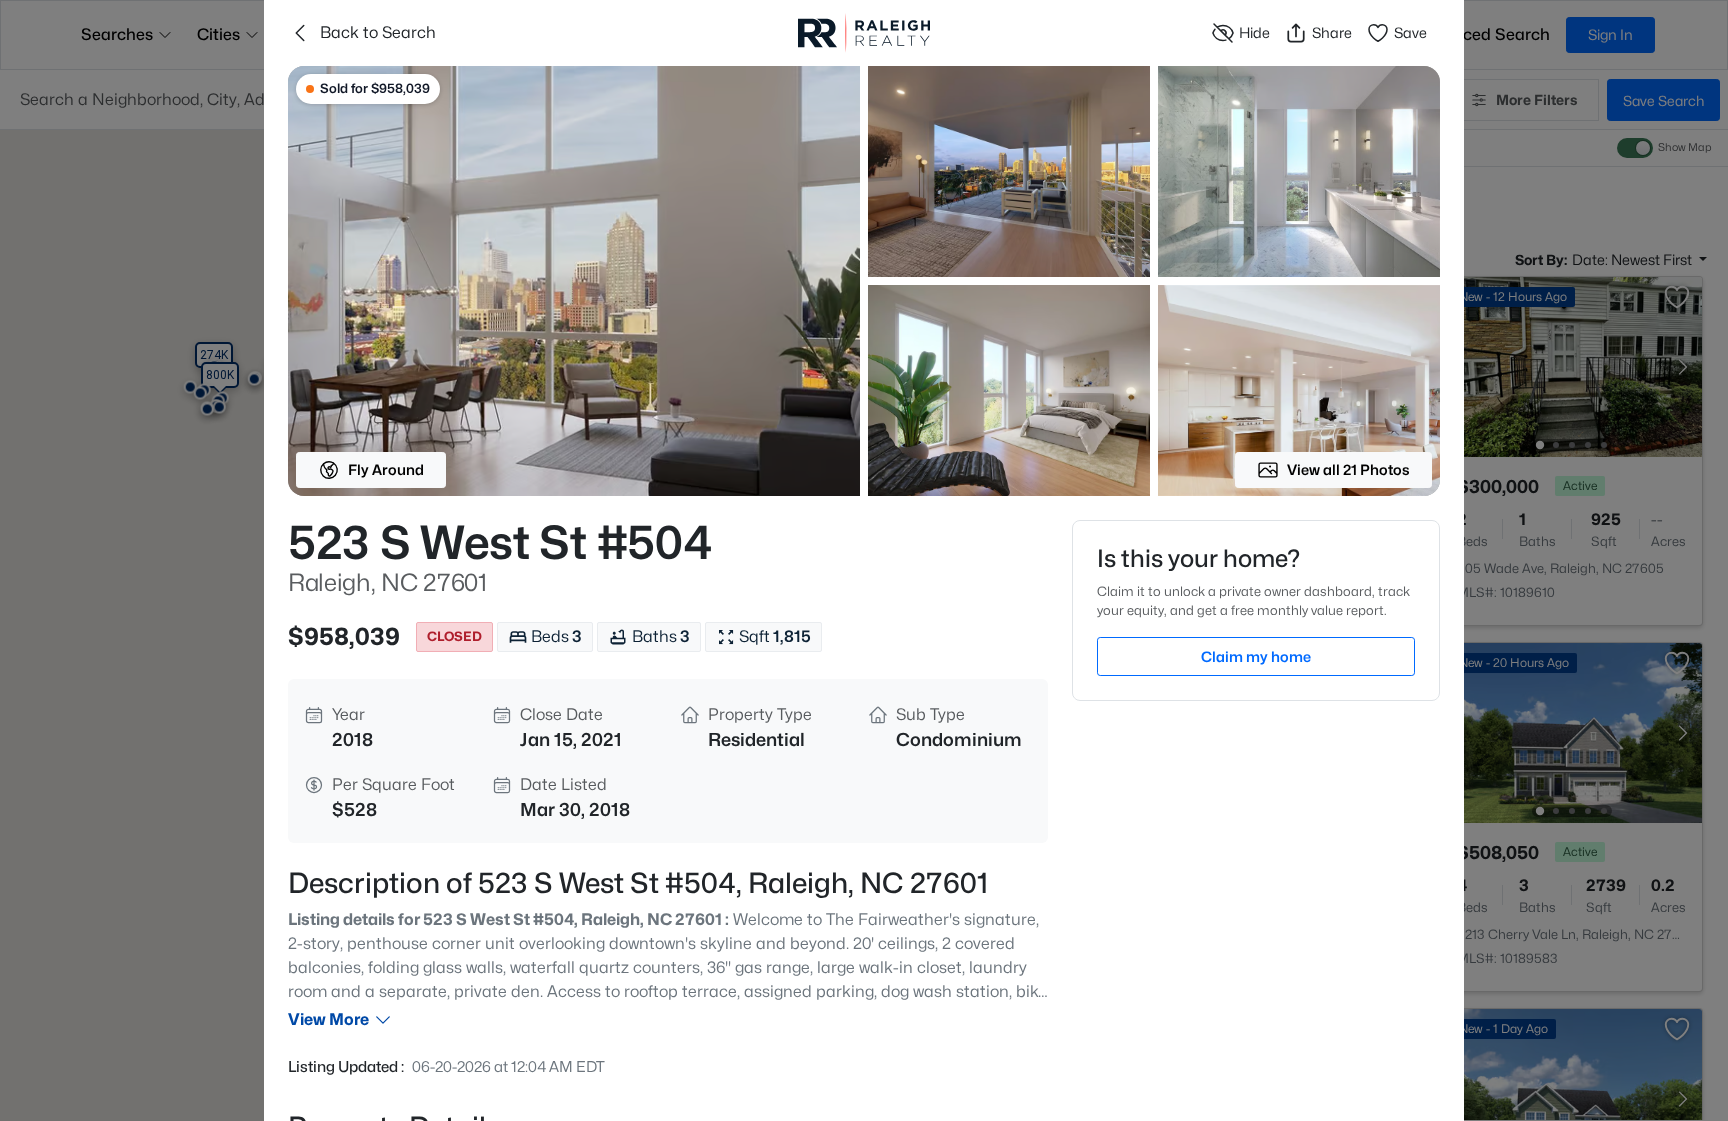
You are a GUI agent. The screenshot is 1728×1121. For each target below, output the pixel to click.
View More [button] (328, 1019)
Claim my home (1256, 656)
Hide (1254, 32)
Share (1332, 32)
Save (1410, 32)
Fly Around (386, 469)
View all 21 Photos (1348, 469)
